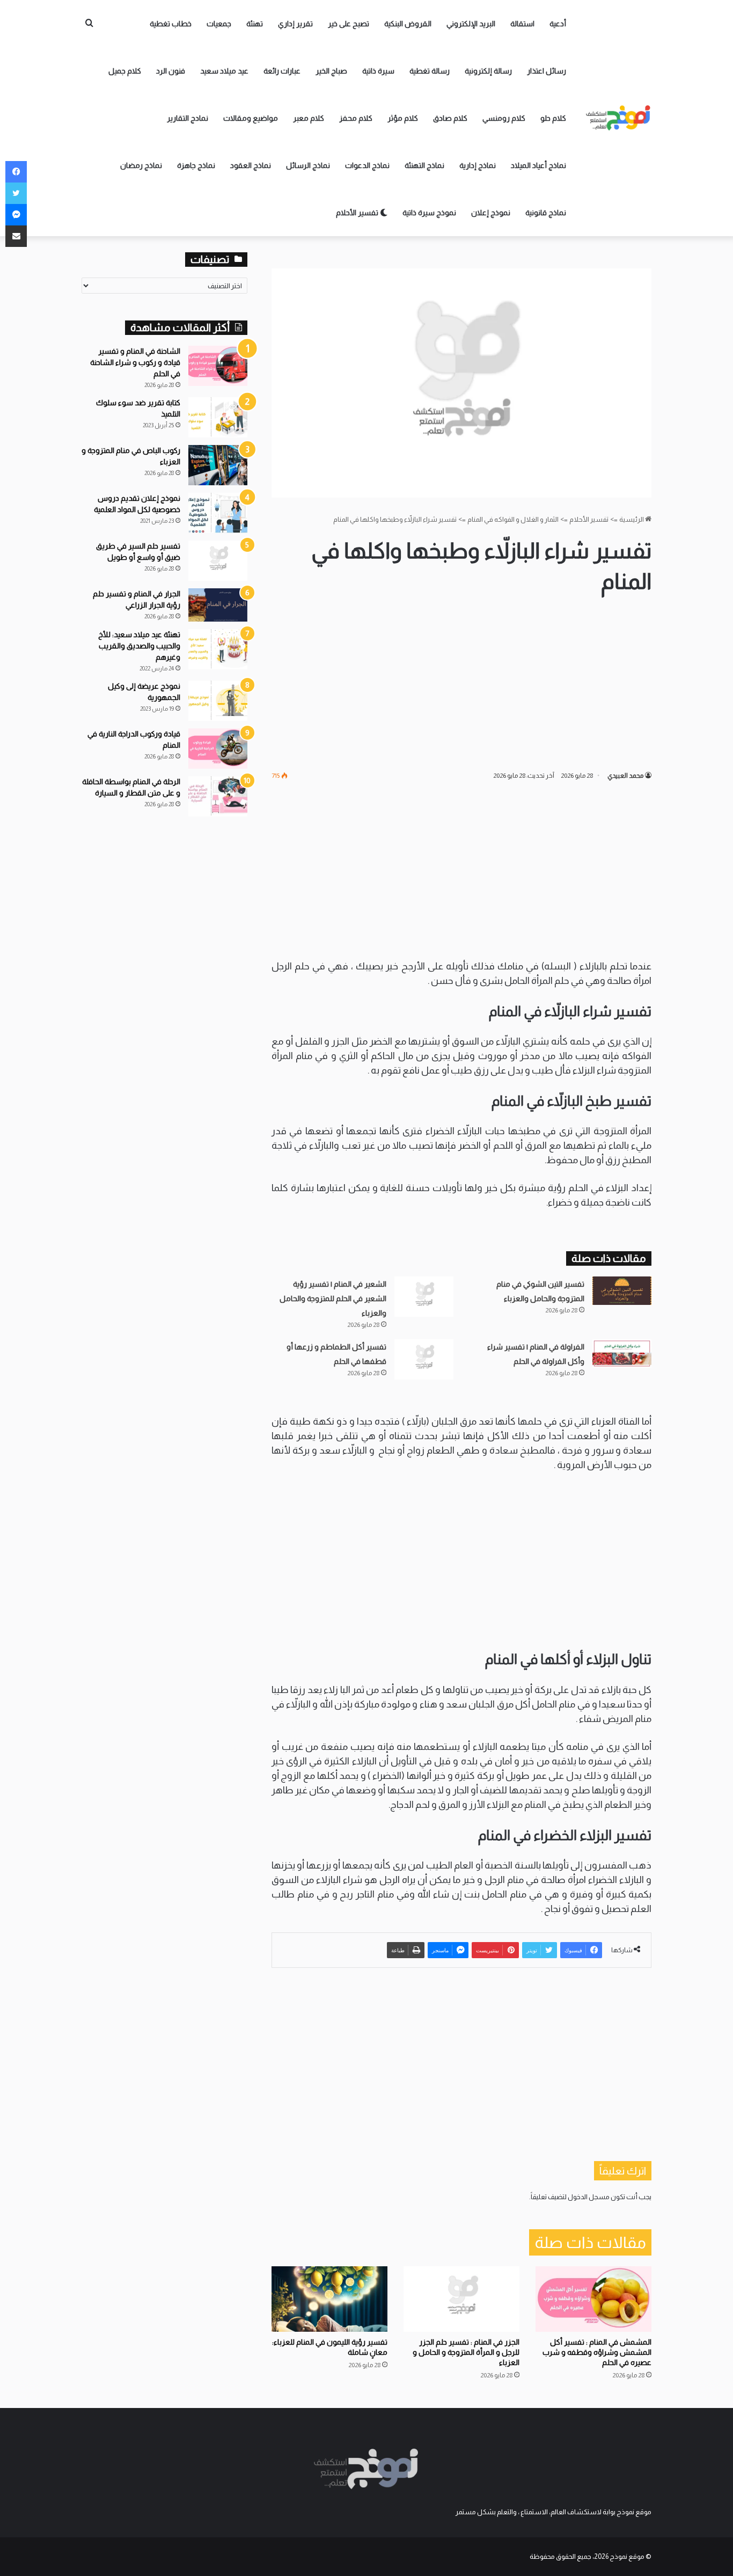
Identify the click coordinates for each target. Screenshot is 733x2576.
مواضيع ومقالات (251, 118)
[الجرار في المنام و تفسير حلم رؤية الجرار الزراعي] (218, 605)
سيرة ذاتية (378, 71)
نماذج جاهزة (196, 165)
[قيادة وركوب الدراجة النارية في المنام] (218, 749)
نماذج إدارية (478, 165)
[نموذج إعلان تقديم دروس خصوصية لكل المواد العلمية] (218, 513)
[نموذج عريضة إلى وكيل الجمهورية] (218, 701)
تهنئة (255, 24)
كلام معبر (309, 118)
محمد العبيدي (625, 776)
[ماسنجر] (16, 215)
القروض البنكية (408, 24)
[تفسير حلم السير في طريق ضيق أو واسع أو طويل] (218, 561)
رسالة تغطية (430, 71)
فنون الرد (171, 71)
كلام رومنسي (504, 118)
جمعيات (219, 24)
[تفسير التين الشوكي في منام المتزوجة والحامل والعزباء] (622, 1291)
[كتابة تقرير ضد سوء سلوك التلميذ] (218, 417)
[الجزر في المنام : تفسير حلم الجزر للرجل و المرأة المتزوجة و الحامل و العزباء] (461, 2299)
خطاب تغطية (171, 24)
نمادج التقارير (188, 118)
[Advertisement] (461, 683)
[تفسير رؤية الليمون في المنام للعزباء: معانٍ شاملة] (329, 2299)
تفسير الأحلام (358, 213)
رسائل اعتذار (547, 71)
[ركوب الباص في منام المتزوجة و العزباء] (218, 465)
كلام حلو (553, 118)
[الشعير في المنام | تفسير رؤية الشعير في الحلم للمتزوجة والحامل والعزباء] (424, 1297)
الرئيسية (632, 519)
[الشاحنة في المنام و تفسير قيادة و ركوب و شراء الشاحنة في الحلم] (218, 366)
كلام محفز (356, 118)
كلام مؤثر (403, 118)
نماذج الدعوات (367, 165)
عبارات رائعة (282, 71)
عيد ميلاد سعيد (224, 71)
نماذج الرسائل (308, 165)
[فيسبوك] (16, 172)
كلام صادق (450, 118)
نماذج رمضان (141, 165)
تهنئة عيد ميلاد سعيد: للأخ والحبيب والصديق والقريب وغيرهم (139, 646)
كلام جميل (125, 71)
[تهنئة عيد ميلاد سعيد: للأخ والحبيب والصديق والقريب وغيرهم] (218, 649)
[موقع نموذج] (619, 118)
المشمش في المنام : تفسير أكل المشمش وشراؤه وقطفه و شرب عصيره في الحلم (597, 2352)
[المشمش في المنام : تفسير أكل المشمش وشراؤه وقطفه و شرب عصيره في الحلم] (593, 2299)
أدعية (558, 24)
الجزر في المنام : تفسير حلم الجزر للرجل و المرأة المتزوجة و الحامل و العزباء (466, 2352)
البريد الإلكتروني (471, 24)
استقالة (522, 24)
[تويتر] (16, 193)
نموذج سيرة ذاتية (429, 213)
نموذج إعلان (491, 213)
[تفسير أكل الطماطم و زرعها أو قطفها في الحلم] (424, 1359)
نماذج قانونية (546, 213)
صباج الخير (331, 71)
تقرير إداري (295, 24)
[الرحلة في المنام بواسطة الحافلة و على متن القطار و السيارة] (218, 796)
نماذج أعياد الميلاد (538, 165)
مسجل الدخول (589, 2197)
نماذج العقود (251, 165)
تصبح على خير (349, 24)
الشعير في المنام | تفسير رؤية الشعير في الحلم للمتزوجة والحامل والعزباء (333, 1298)
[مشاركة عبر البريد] (16, 236)
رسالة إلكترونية (488, 71)
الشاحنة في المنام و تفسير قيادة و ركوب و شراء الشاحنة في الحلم (135, 362)
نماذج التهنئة (424, 165)
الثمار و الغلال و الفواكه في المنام (513, 519)
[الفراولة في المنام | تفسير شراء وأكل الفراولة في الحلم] (622, 1353)
